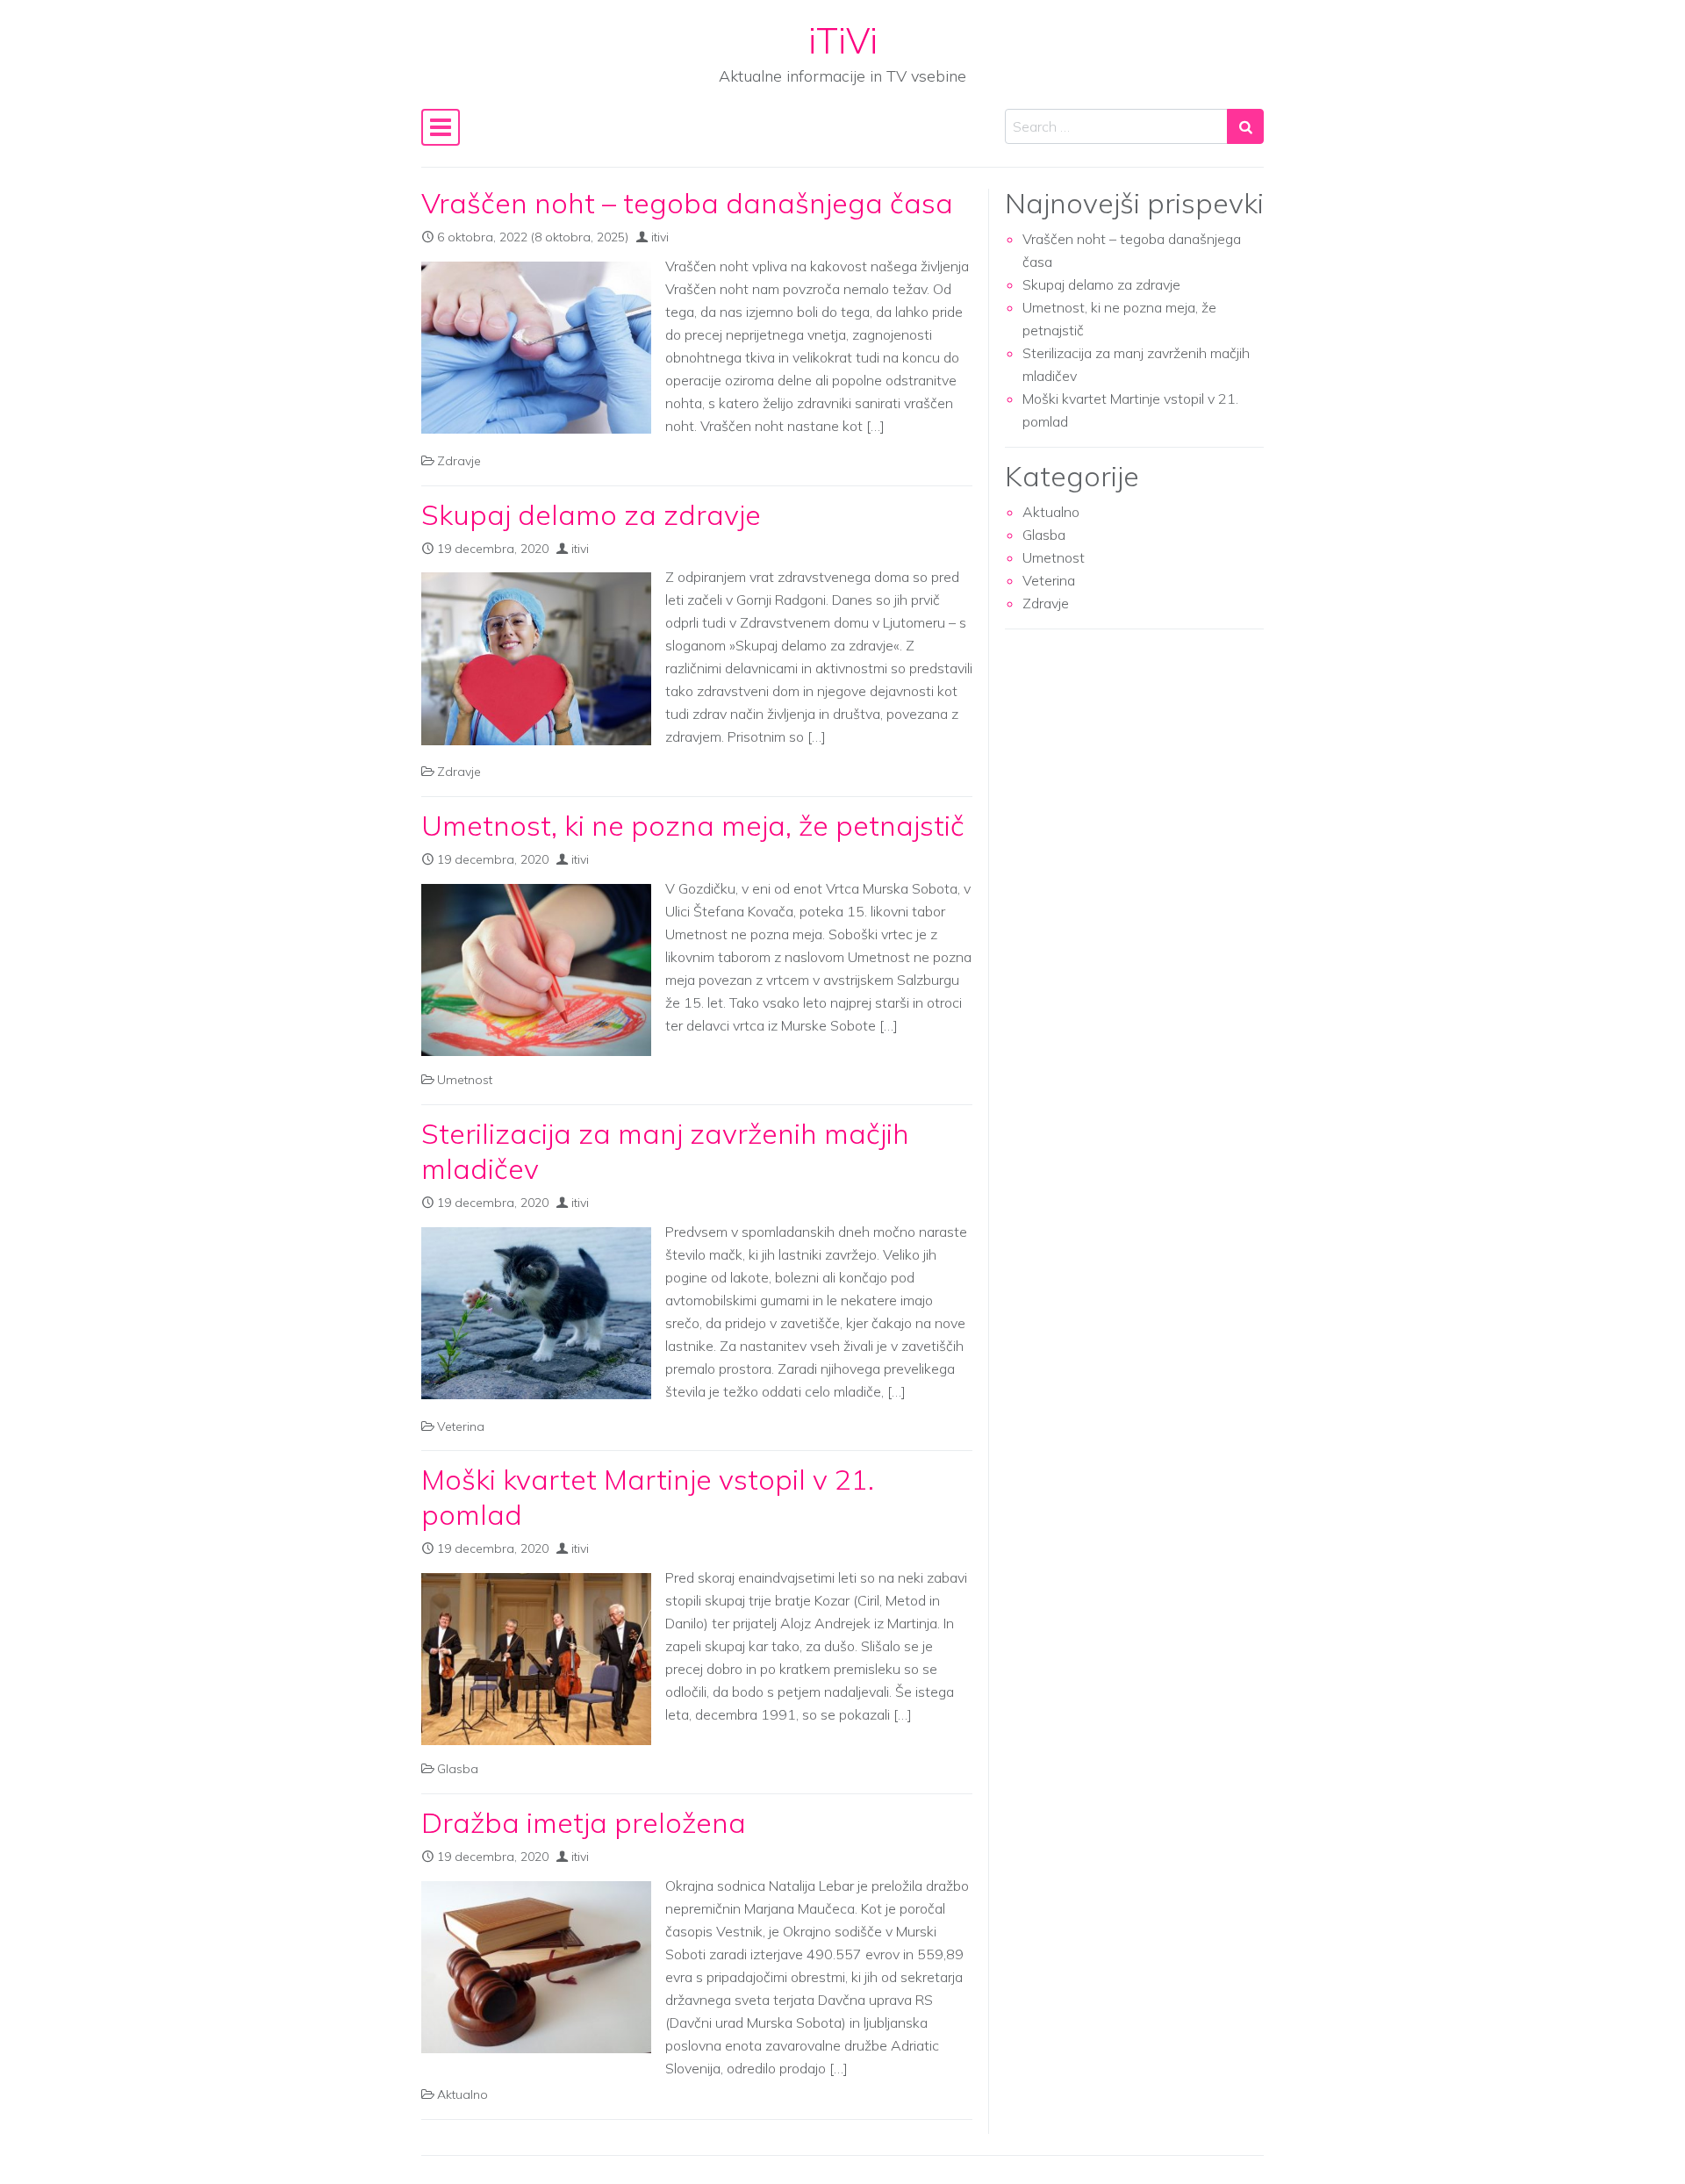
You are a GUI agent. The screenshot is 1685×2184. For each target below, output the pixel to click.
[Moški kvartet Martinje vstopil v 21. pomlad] (536, 1659)
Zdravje (459, 461)
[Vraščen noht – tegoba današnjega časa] (536, 348)
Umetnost (465, 1080)
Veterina (461, 1426)
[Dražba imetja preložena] (536, 1967)
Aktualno (462, 2094)
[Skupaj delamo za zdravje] (536, 658)
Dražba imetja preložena (584, 1822)
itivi (660, 237)
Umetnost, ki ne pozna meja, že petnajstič (693, 825)
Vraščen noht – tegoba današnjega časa (687, 203)
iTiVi (843, 40)
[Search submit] (1245, 126)
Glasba (458, 1769)
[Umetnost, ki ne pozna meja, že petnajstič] (536, 970)
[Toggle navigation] (441, 127)
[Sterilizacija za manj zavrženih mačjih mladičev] (536, 1313)
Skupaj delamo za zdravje (591, 514)
